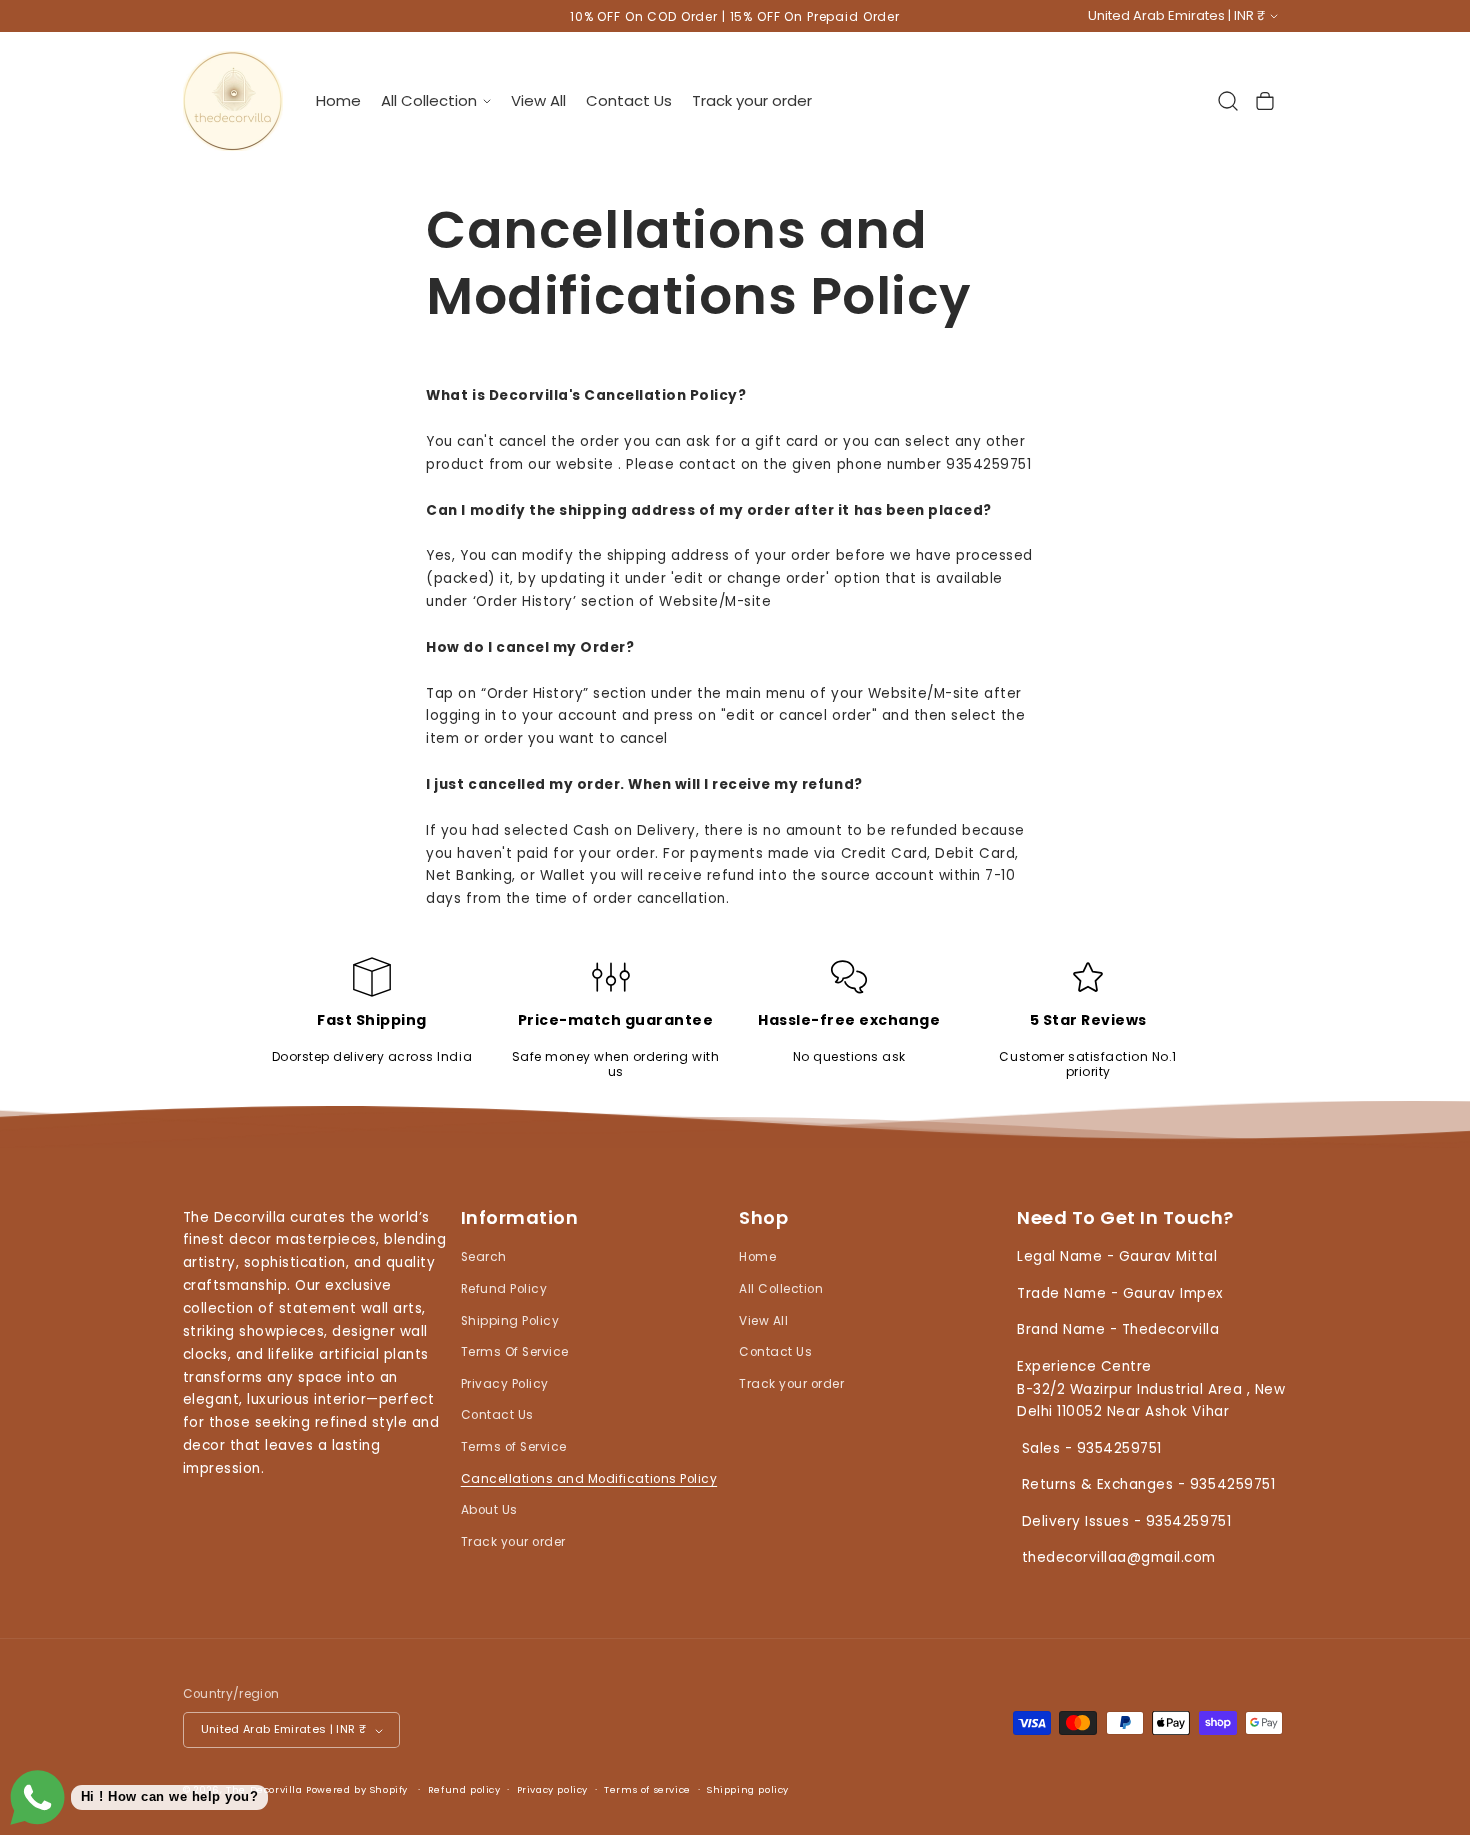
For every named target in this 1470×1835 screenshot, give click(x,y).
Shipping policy (748, 1790)
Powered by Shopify (357, 1790)
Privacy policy (552, 1790)
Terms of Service (514, 1447)
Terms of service (647, 1790)
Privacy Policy (505, 1384)
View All (763, 1321)
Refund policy (464, 1790)
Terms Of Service (515, 1352)
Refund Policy (504, 1289)
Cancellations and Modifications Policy (589, 1479)
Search (484, 1258)
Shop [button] (763, 1218)
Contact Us (497, 1416)
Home (757, 1258)
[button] (435, 100)
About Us (489, 1511)
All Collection (781, 1289)
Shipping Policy (510, 1321)
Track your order (513, 1542)
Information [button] (520, 1218)
